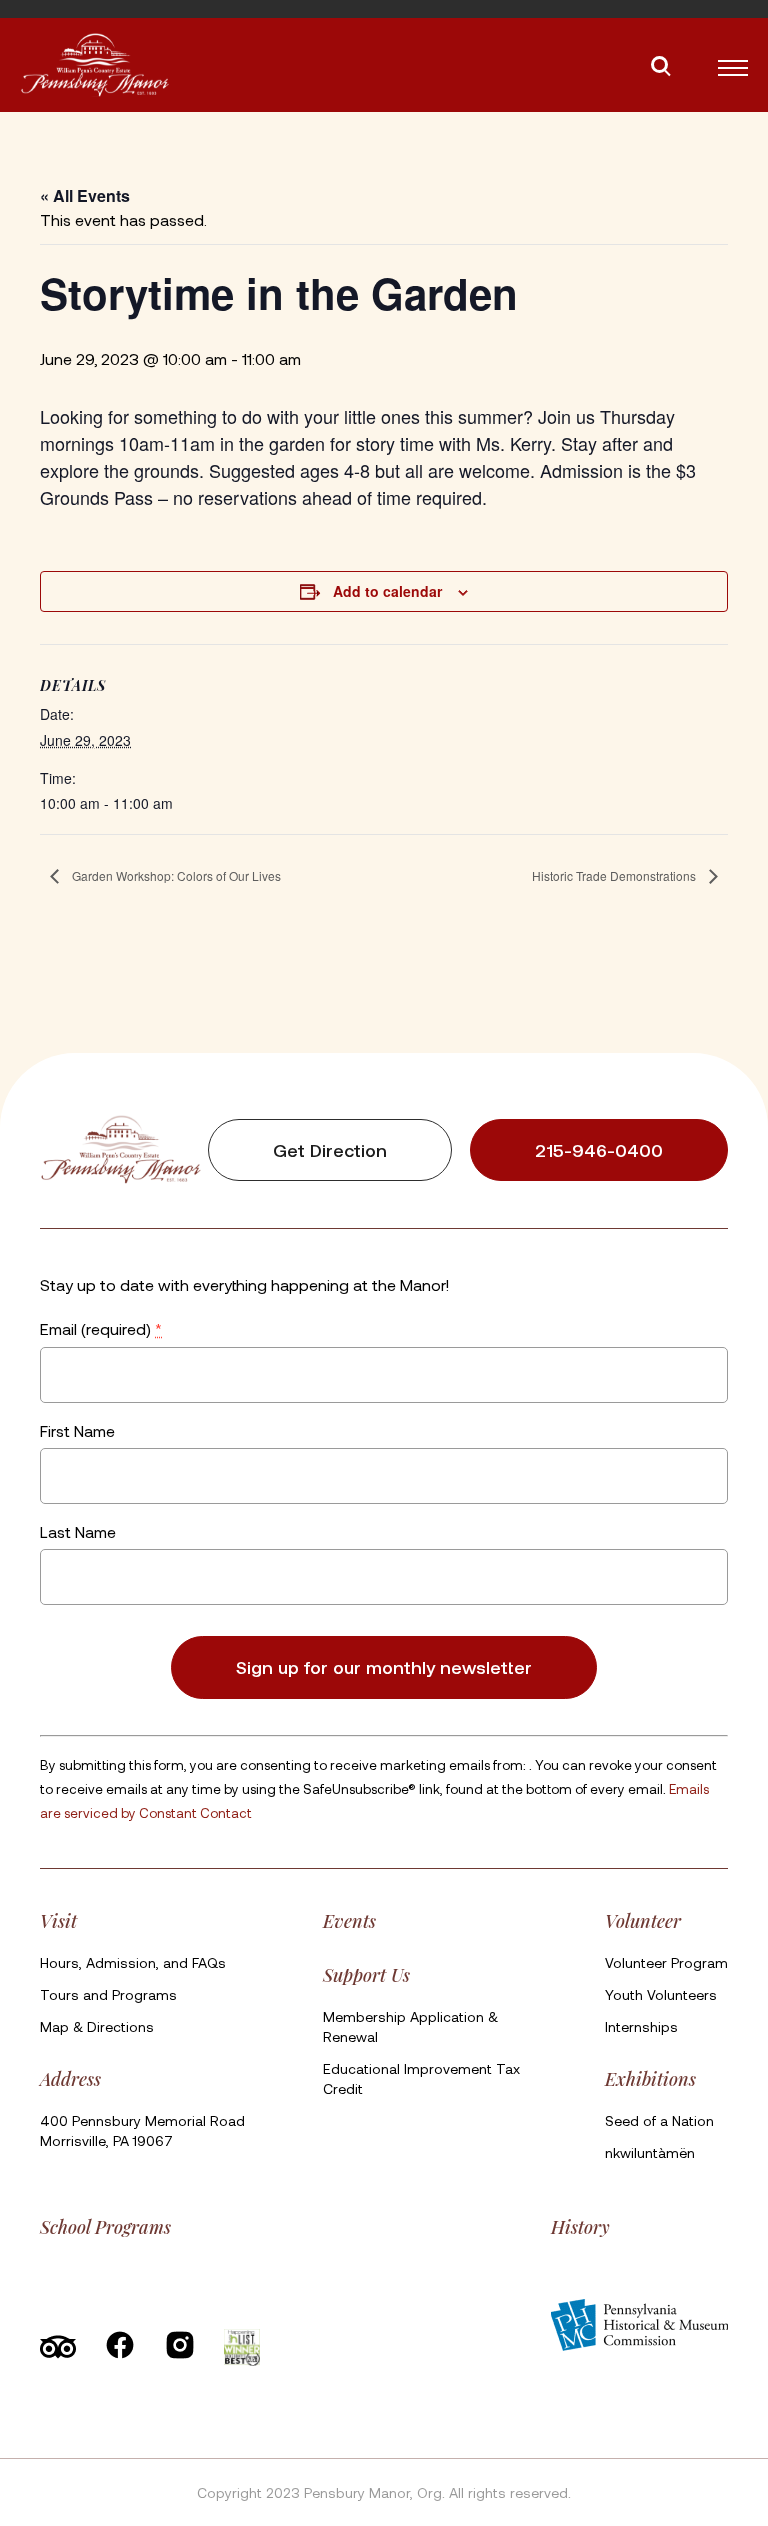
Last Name (78, 1531)
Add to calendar (387, 591)
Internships (641, 2026)
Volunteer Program (666, 1962)
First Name (77, 1430)
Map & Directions (97, 2026)
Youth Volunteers (661, 1994)
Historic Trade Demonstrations (615, 875)
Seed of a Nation (659, 2120)
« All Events (85, 195)
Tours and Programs (108, 1994)
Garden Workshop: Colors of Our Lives (175, 875)
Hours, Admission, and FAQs (133, 1962)
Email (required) (101, 1329)
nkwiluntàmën (650, 2152)
